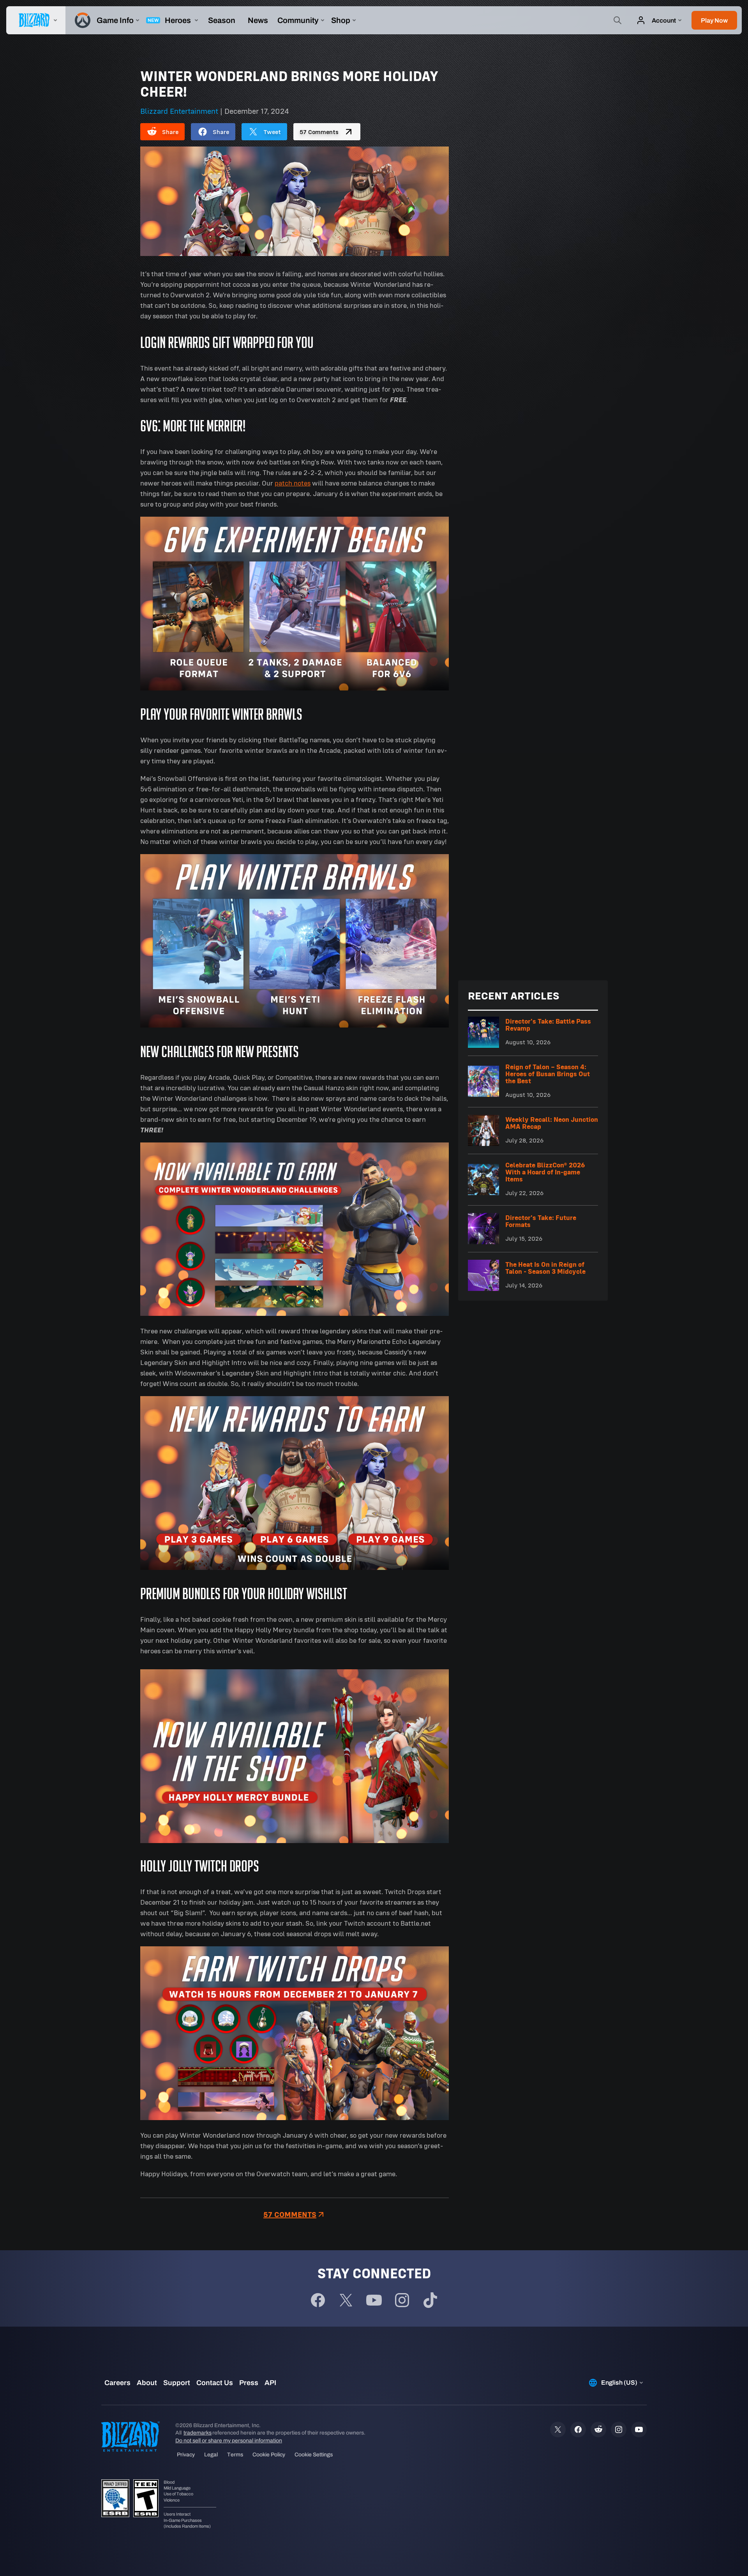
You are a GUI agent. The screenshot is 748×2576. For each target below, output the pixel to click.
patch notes (293, 483)
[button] (714, 20)
